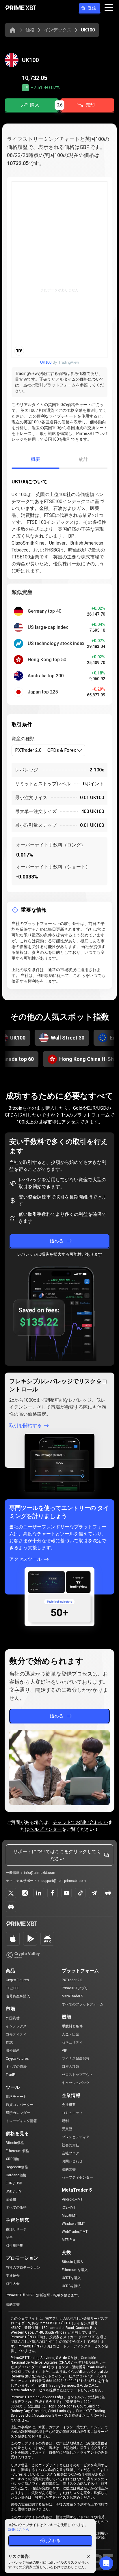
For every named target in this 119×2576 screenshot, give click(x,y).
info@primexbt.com (40, 1873)
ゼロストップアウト (77, 2075)
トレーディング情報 (21, 2121)
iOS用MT (69, 2207)
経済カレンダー (18, 2113)
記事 (9, 2237)
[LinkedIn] (39, 1893)
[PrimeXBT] (20, 8)
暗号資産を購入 (18, 1996)
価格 (30, 30)
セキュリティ (72, 2042)
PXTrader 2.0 (72, 1980)
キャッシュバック (76, 2083)
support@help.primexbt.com (64, 1881)
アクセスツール (25, 1559)
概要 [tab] (36, 459)
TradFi (11, 2075)
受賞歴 (67, 2129)
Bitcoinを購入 (73, 2262)
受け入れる (50, 2541)
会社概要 (69, 2105)
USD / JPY (14, 2191)
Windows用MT (73, 2224)
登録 (92, 8)
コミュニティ (72, 2113)
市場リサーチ (16, 2229)
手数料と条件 (72, 2026)
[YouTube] (66, 1893)
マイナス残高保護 (76, 2059)
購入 (35, 105)
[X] (11, 1893)
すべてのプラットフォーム (83, 2004)
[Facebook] (53, 1893)
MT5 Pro (68, 2240)
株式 (9, 2042)
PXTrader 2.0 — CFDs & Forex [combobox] (45, 750)
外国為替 (13, 2018)
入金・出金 (70, 2034)
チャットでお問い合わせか (80, 1822)
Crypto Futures (17, 1980)
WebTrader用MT (75, 2232)
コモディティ (16, 2034)
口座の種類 (70, 2067)
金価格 (11, 2199)
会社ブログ (70, 2153)
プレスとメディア (76, 2137)
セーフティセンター (77, 2177)
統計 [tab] (84, 459)
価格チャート (16, 2097)
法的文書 (69, 2169)
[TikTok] (80, 1893)
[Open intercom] (106, 2563)
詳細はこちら (19, 2530)
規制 (65, 2121)
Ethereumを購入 (75, 2270)
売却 (90, 105)
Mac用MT (69, 2216)
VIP (64, 2050)
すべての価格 (16, 2207)
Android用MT (72, 2199)
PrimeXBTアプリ (75, 1988)
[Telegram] (94, 1893)
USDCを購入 (71, 2286)
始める (57, 1241)
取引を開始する (25, 1426)
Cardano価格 (16, 2175)
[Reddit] (108, 1893)
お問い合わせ (72, 2161)
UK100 (46, 362)
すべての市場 (16, 2067)
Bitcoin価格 (15, 2143)
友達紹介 (13, 2276)
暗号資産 (13, 2050)
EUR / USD (14, 2183)
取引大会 (13, 2284)
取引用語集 (14, 2246)
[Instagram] (25, 1893)
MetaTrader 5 (72, 1996)
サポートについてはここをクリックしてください (57, 1855)
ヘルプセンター (46, 1829)
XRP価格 (13, 2159)
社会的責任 (70, 2145)
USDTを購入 (71, 2278)
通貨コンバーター (20, 2105)
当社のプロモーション (23, 2267)
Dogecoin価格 (17, 2167)
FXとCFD (13, 1988)
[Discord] (11, 1907)
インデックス (58, 30)
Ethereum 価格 (17, 2151)
